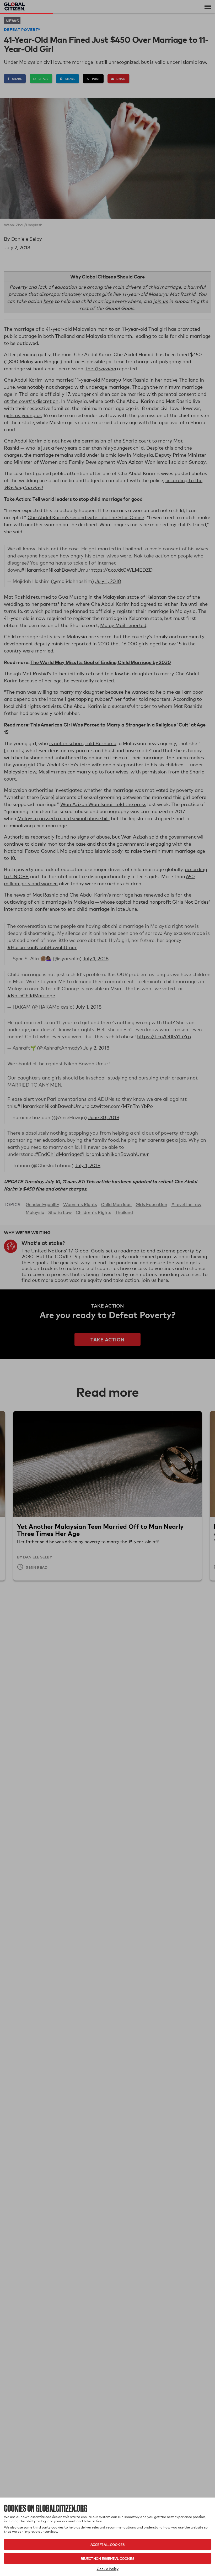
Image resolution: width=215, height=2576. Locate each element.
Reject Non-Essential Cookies (107, 2558)
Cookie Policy (108, 2569)
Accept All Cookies (107, 2544)
